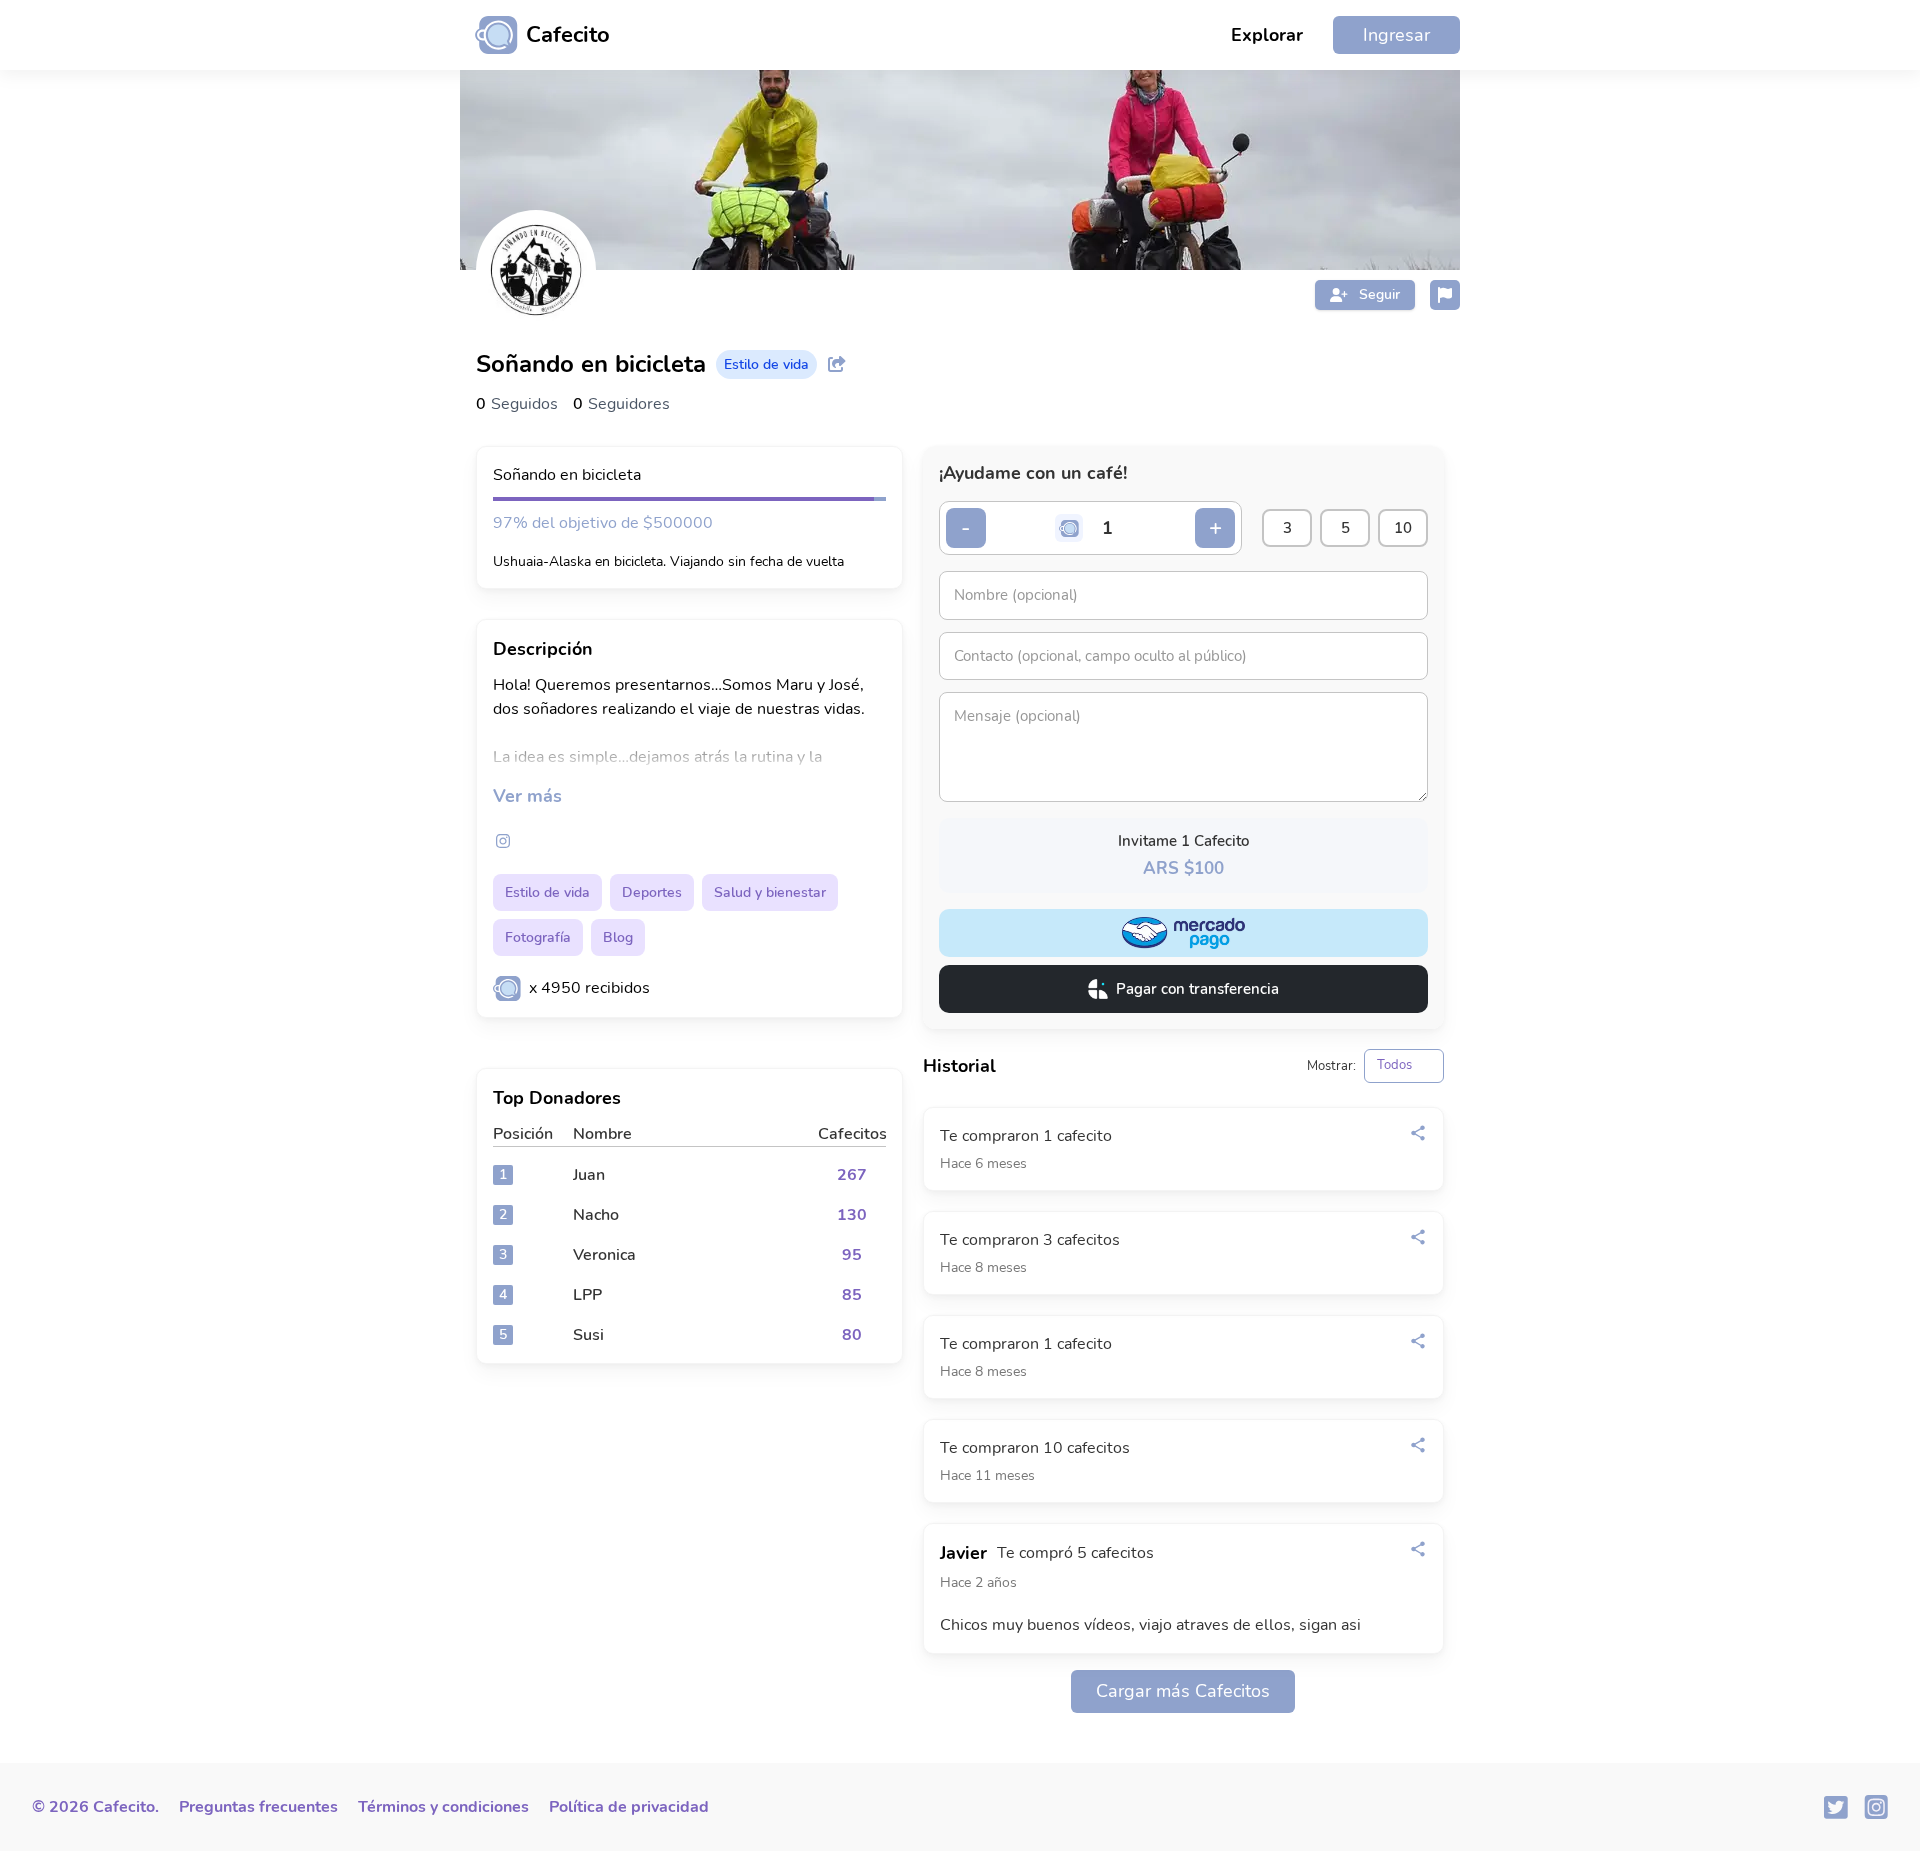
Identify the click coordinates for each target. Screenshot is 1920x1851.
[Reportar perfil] (1445, 295)
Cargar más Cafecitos (1183, 1691)
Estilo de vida (547, 892)
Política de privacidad (629, 1807)
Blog (618, 937)
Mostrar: (1331, 1066)
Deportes (652, 892)
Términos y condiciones (443, 1807)
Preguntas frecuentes (258, 1807)
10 (1403, 528)
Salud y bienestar (770, 892)
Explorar (1267, 35)
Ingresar (1396, 35)
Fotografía (538, 937)
